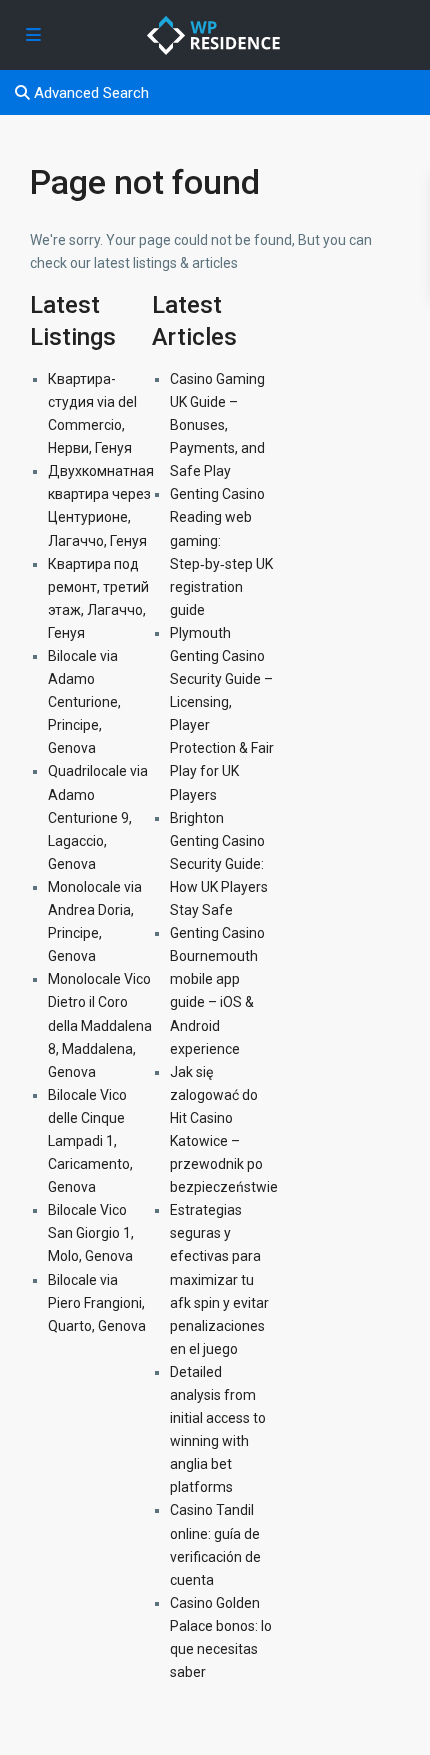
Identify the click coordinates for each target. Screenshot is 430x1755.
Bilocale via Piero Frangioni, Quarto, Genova (97, 1303)
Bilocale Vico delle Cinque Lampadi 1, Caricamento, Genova (90, 1141)
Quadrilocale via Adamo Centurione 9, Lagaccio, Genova (98, 817)
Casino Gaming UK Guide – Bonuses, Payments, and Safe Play (217, 425)
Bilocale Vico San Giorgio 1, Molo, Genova (91, 1233)
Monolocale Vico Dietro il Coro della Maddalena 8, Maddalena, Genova (100, 1025)
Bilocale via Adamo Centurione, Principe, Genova (84, 702)
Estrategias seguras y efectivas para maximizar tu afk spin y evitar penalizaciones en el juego (219, 1279)
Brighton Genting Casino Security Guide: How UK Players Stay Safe (219, 864)
